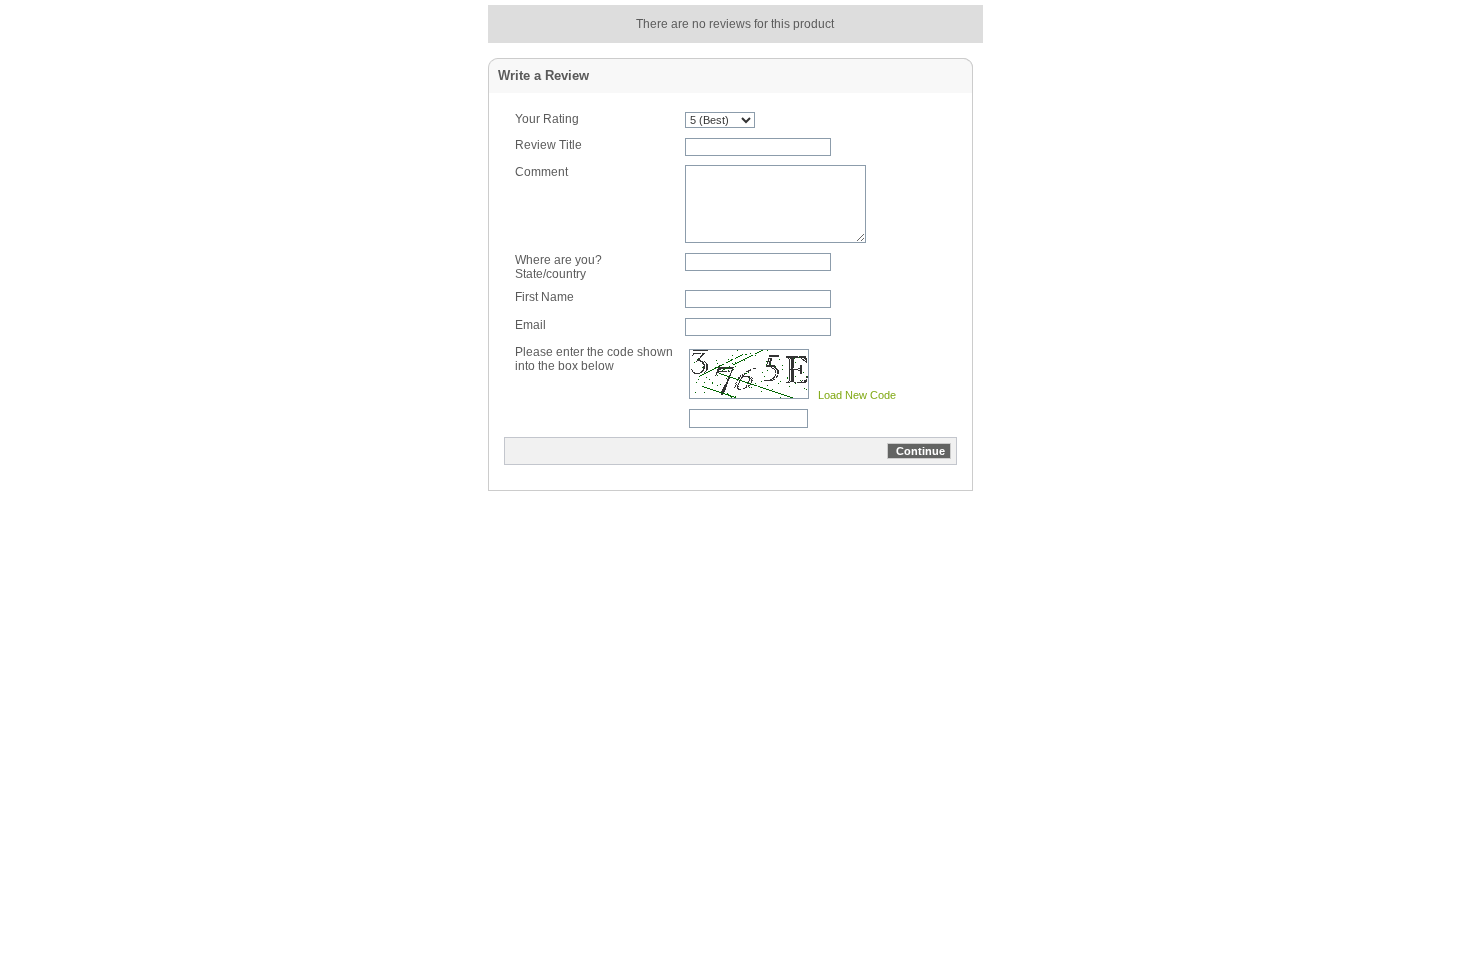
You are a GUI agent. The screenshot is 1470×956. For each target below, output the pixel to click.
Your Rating (547, 119)
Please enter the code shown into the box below (594, 359)
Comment (541, 172)
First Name (544, 297)
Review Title (548, 145)
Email (530, 325)
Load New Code (857, 395)
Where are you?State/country (558, 267)
